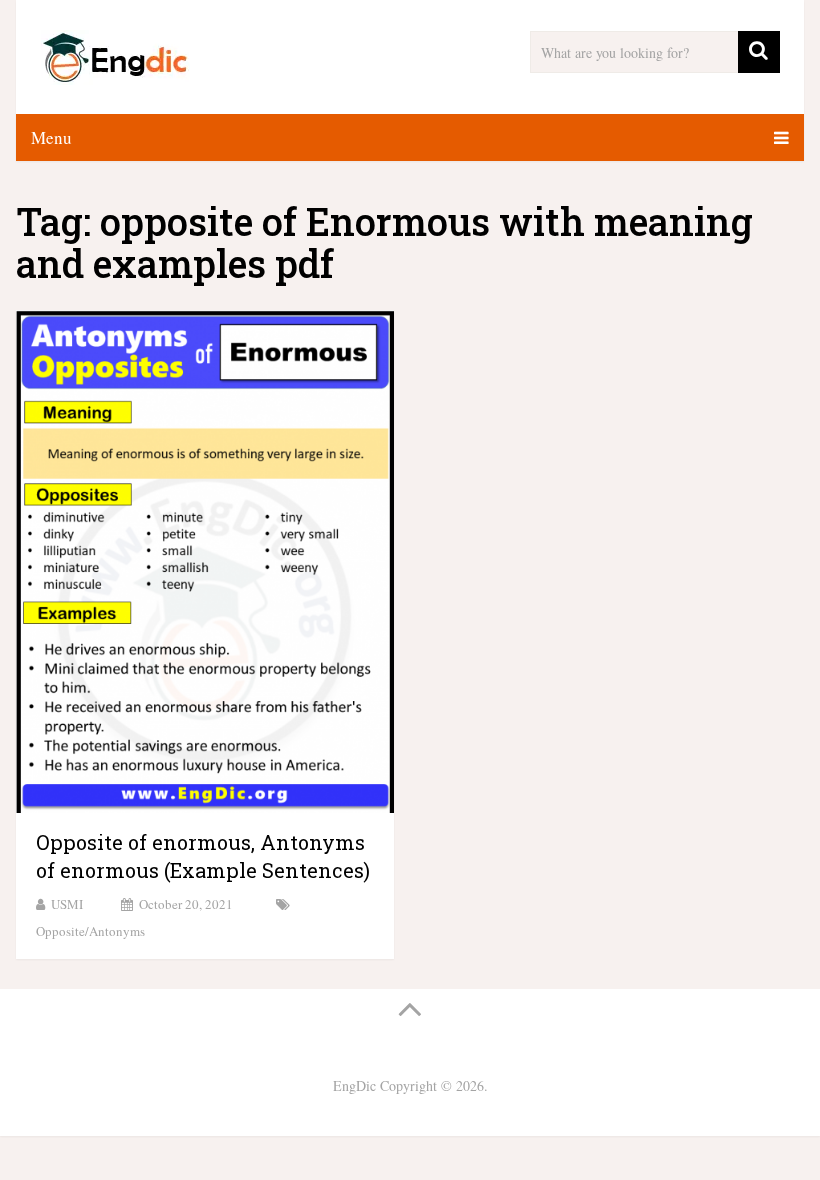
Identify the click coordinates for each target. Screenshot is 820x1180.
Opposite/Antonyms (90, 931)
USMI (67, 904)
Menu (51, 137)
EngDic (354, 1085)
